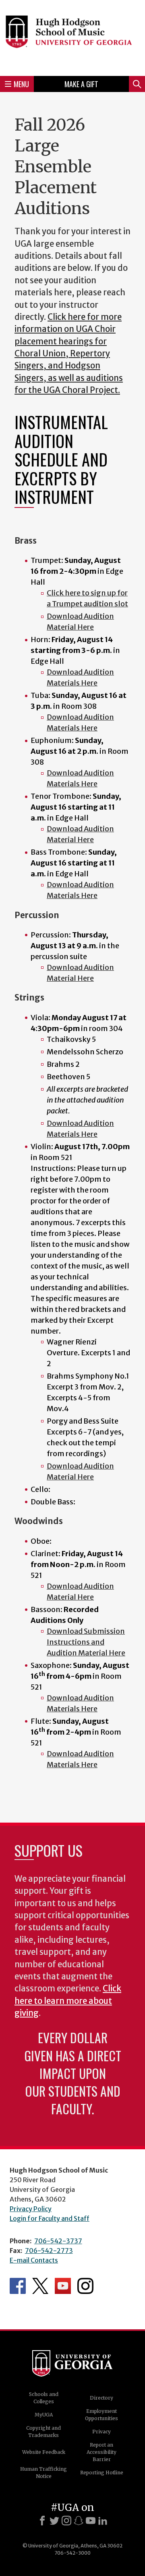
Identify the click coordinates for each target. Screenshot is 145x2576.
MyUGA (44, 2415)
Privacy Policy (31, 2209)
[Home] (72, 37)
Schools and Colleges (44, 2398)
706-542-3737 (58, 2241)
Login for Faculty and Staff (50, 2218)
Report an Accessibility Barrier (101, 2452)
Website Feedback (44, 2452)
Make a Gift (81, 84)
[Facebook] (42, 2521)
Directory (101, 2398)
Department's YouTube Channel (63, 2286)
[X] (54, 2521)
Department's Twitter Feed (40, 2286)
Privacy (101, 2432)
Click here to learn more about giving (68, 2001)
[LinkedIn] (103, 2521)
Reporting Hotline (102, 2473)
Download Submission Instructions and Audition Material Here (86, 1642)
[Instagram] (66, 2521)
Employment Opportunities (101, 2415)
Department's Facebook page (18, 2286)
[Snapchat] (79, 2521)
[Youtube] (91, 2521)
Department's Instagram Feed (85, 2286)
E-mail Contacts (34, 2260)
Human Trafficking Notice (43, 2473)
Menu (21, 84)
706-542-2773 (49, 2251)
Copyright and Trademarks (43, 2432)
